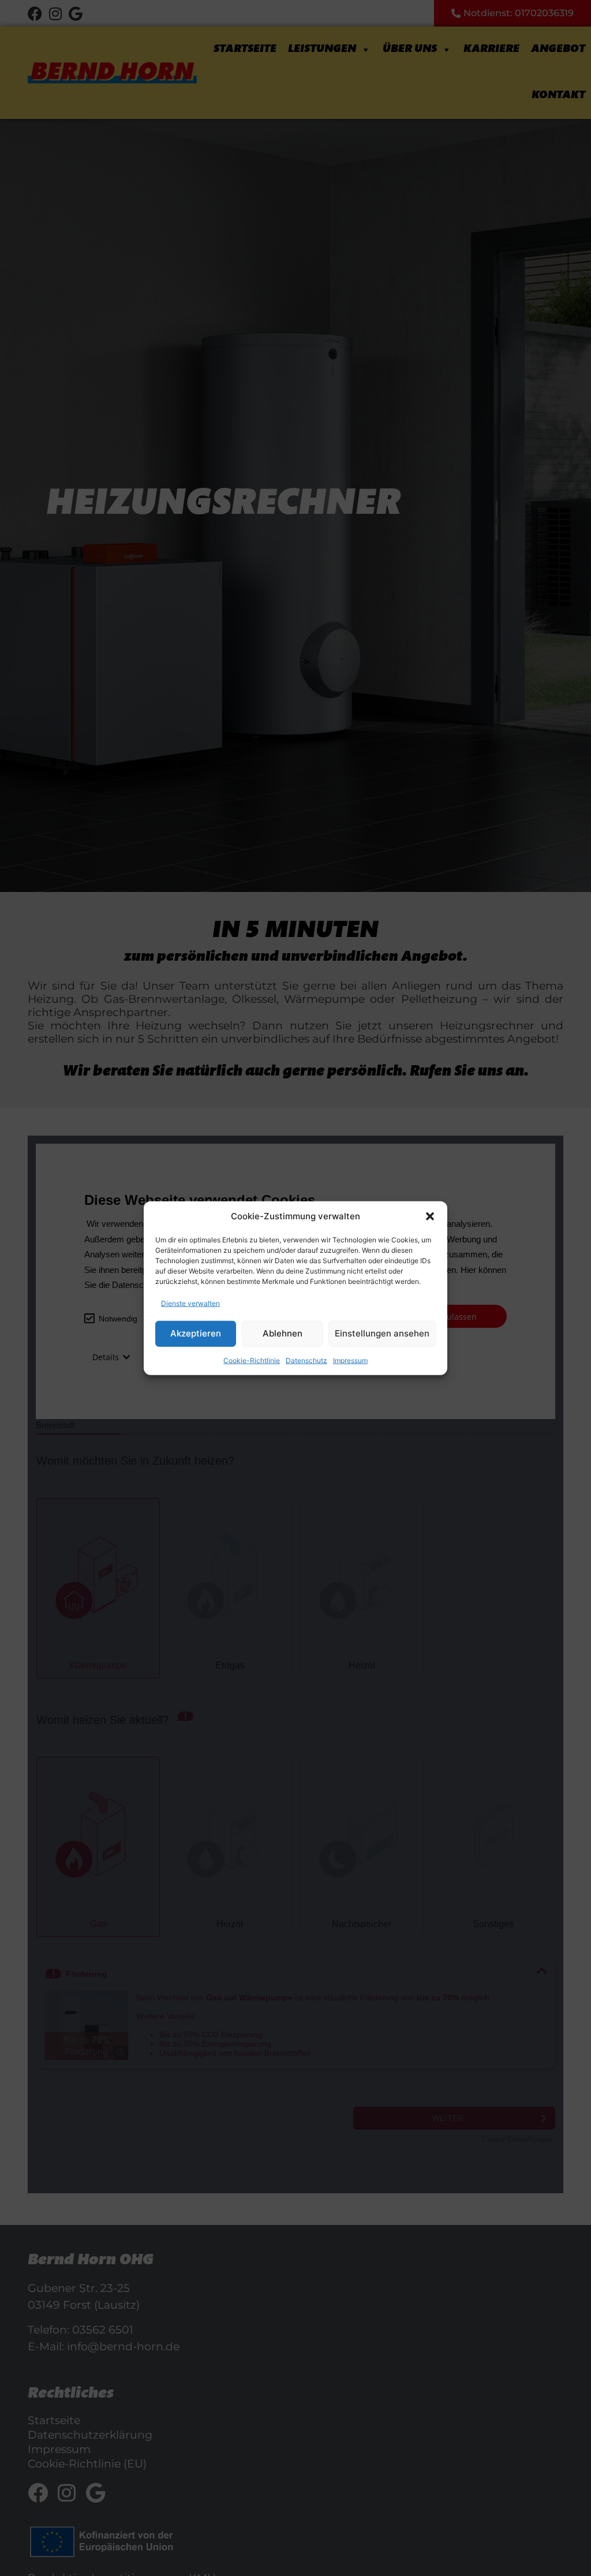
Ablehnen (283, 1333)
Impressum (350, 1360)
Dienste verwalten (190, 1303)
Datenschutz (306, 1360)
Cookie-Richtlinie (252, 1360)
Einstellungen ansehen (382, 1333)
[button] (430, 1216)
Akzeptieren (196, 1333)
